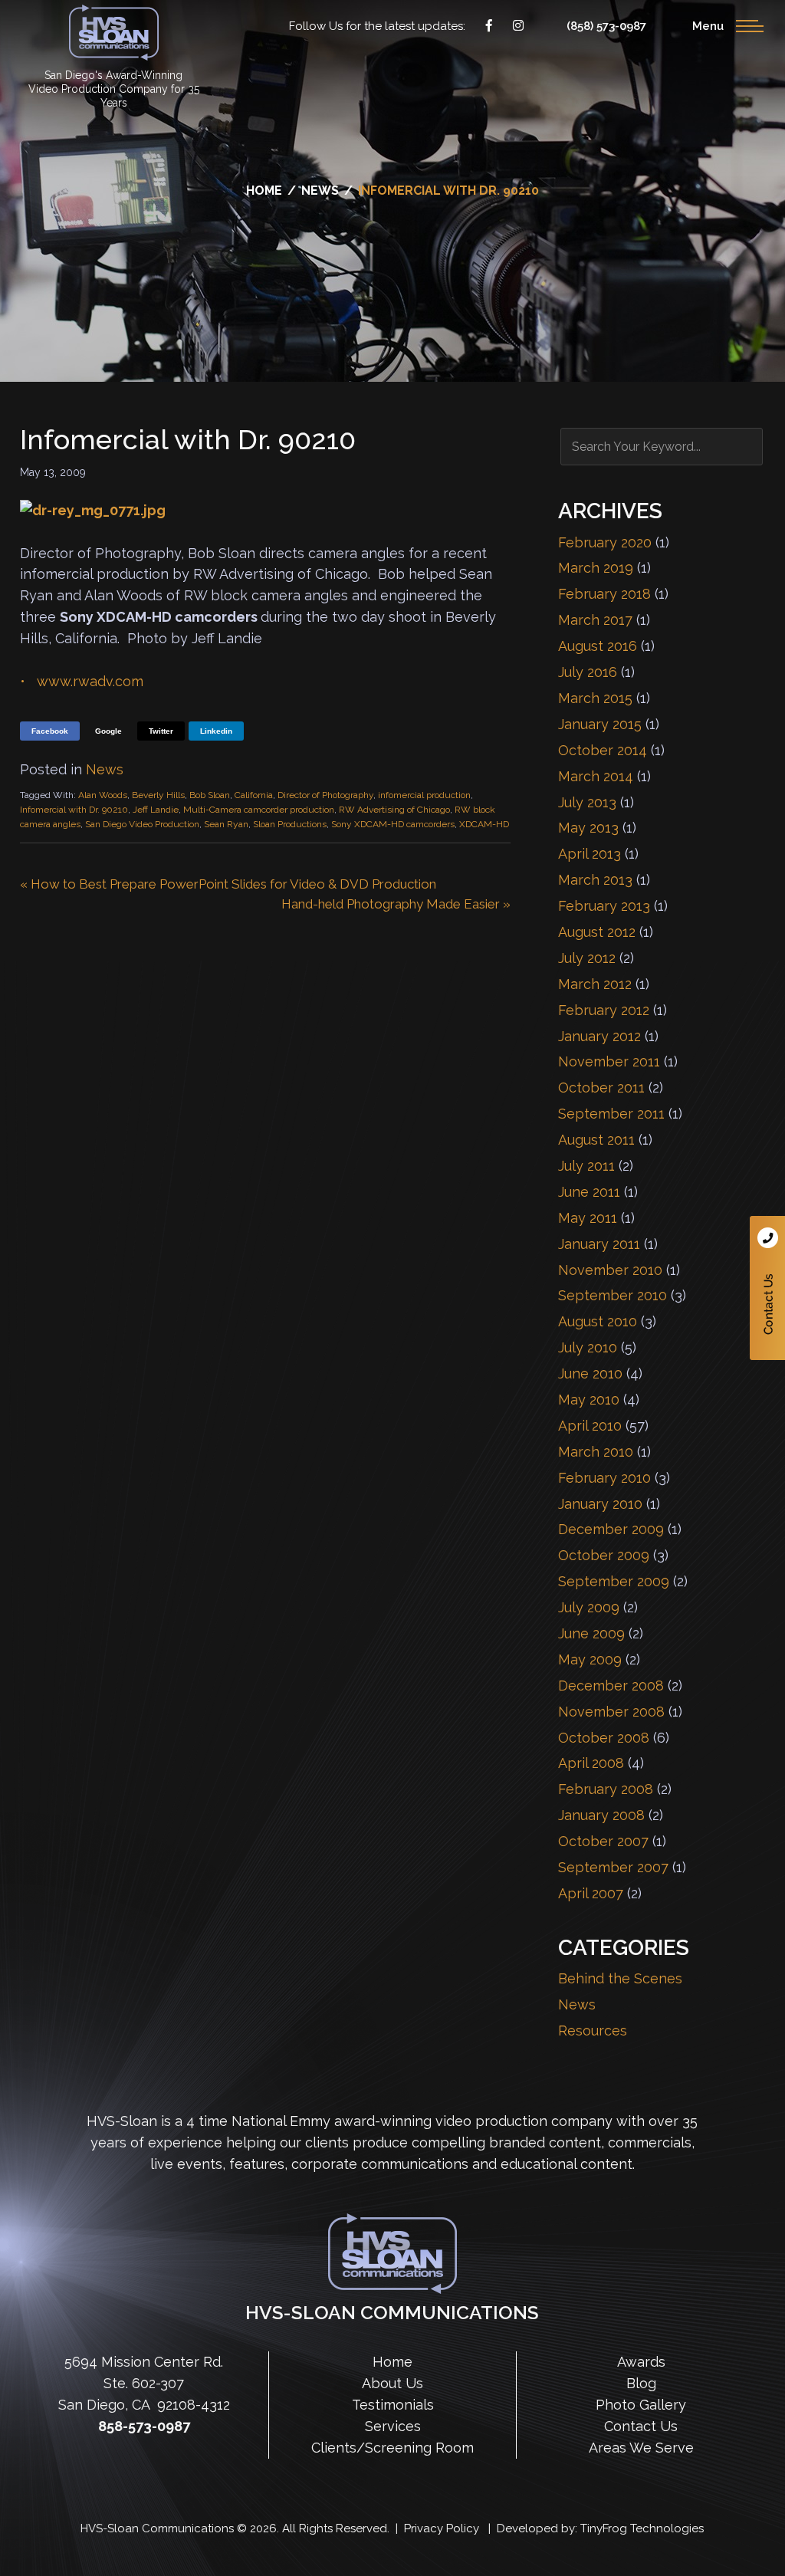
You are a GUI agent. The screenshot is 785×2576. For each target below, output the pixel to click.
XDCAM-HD (484, 824)
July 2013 (587, 802)
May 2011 (588, 1218)
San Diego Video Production (142, 824)
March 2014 (596, 776)
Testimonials (393, 2405)
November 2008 (611, 1712)
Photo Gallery (641, 2405)
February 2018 (604, 594)
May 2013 (588, 828)
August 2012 (597, 932)
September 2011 (611, 1114)
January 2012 (599, 1036)
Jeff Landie (156, 810)
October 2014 (603, 750)
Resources (593, 2031)
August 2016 (598, 646)
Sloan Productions (114, 33)
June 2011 (589, 1192)
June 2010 (590, 1373)
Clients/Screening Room (392, 2448)
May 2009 (590, 1659)
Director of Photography (325, 795)
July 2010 (588, 1347)
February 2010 (604, 1478)
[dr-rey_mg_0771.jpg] (93, 510)
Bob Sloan (210, 795)
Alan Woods (103, 795)
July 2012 (587, 958)
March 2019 (596, 568)
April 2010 (590, 1426)
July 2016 (588, 672)
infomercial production (424, 795)
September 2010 (613, 1295)
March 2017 (595, 620)
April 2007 (591, 1893)
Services (393, 2426)
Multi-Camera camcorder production (259, 810)
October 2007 (603, 1841)
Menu (708, 26)
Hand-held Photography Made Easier (391, 904)
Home (392, 2362)
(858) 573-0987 (606, 26)
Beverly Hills (158, 795)
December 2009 (611, 1529)
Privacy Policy (442, 2528)
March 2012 (595, 984)
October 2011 (601, 1088)
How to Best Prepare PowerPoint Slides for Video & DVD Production (233, 884)
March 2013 (595, 880)
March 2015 (595, 698)
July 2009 (589, 1607)
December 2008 (611, 1686)
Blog (641, 2383)
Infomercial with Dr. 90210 (74, 810)
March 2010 (596, 1452)
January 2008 (601, 1815)
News (105, 769)
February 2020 (605, 542)
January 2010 (600, 1504)
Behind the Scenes (620, 1978)
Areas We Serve (641, 2448)
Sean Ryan (226, 824)
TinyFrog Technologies (642, 2528)
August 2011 (596, 1140)
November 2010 (610, 1270)
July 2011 (586, 1166)
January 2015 (600, 724)
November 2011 (609, 1061)
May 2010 (589, 1400)
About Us (392, 2383)
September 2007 (613, 1867)
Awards (641, 2362)
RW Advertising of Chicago (394, 810)
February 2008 (606, 1789)
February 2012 (604, 1010)
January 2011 (599, 1244)
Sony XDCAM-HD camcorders (393, 824)
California (254, 795)
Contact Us (767, 1288)
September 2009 (614, 1581)
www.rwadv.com (90, 681)
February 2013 (604, 906)
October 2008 (604, 1738)
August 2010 (598, 1321)
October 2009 (604, 1555)
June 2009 (591, 1633)
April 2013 (590, 854)
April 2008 (591, 1763)
